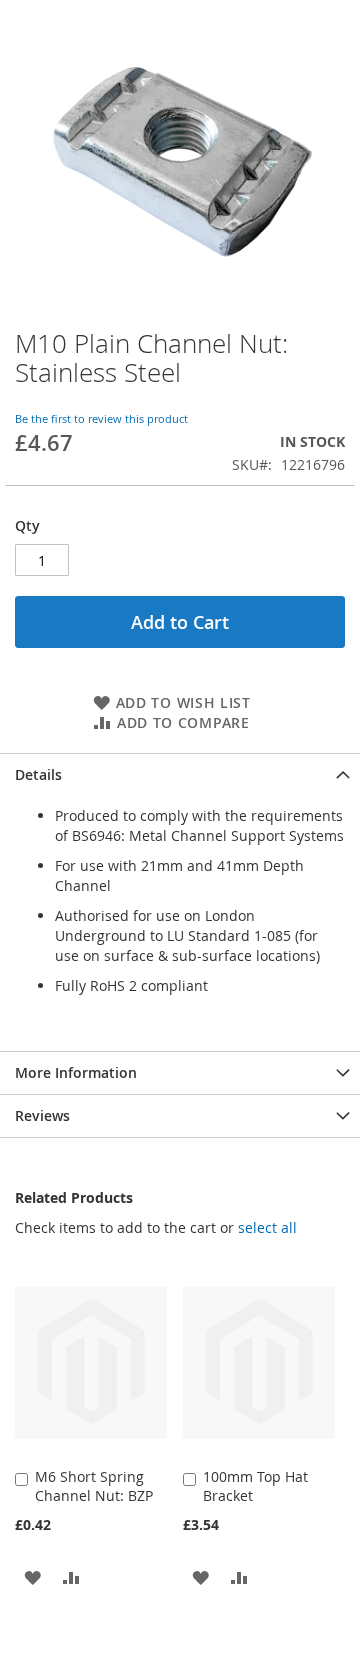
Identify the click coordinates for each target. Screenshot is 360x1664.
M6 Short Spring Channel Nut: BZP (94, 1486)
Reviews (42, 1115)
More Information (76, 1072)
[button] (32, 1576)
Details (38, 774)
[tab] (180, 774)
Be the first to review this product (101, 418)
